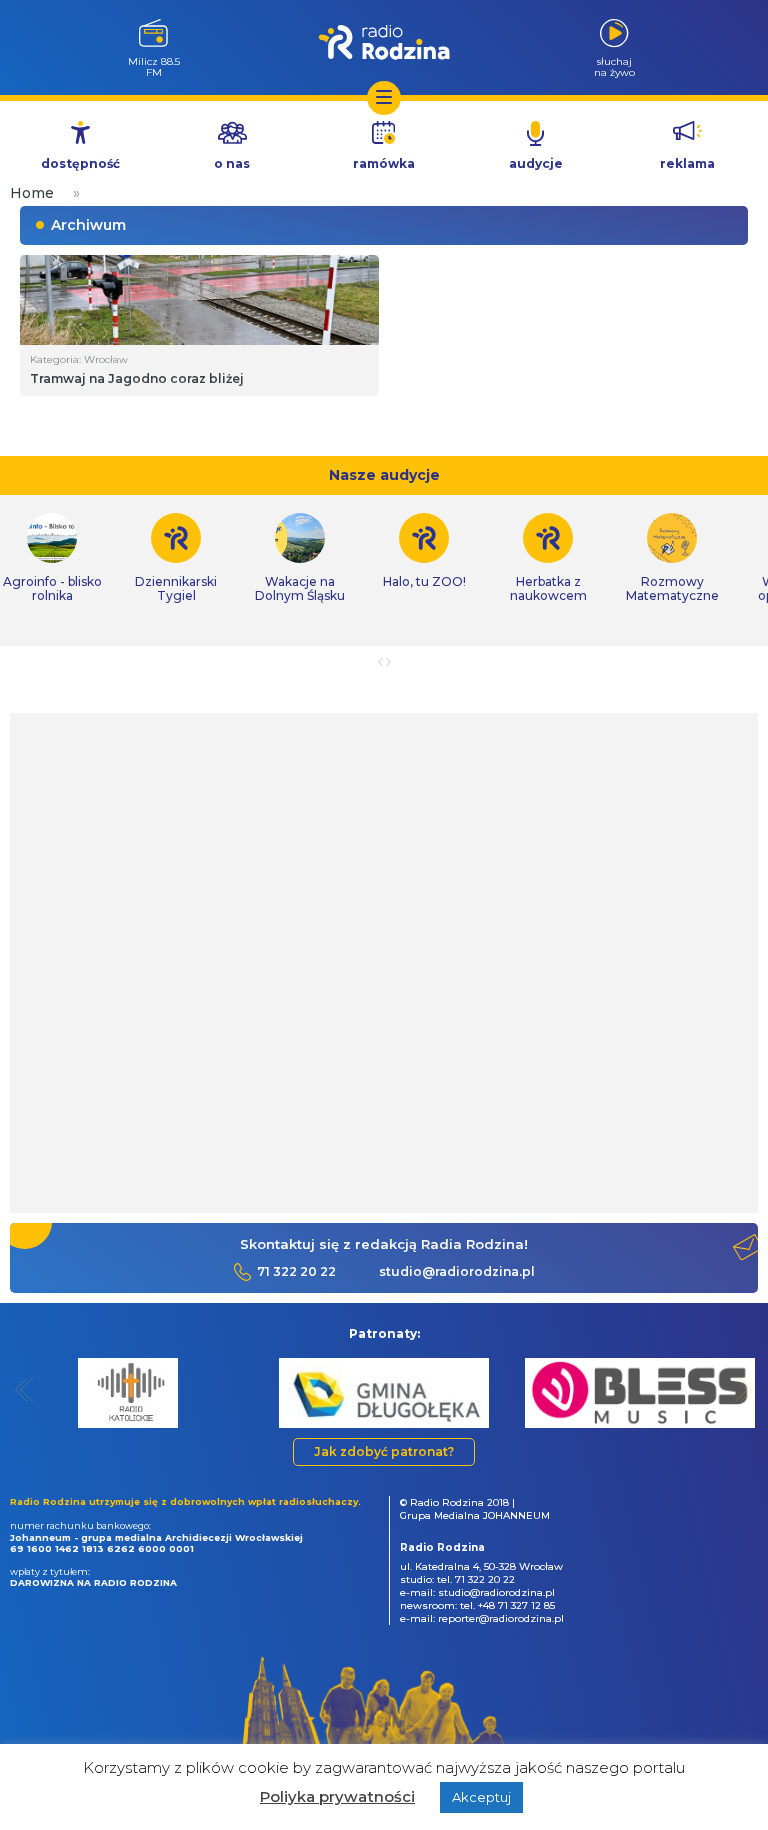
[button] (24, 1389)
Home (32, 193)
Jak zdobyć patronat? (384, 1451)
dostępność (80, 163)
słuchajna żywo (614, 66)
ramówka (384, 163)
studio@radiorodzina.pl (457, 1271)
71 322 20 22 (296, 1271)
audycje (536, 163)
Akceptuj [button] (481, 1797)
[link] (176, 558)
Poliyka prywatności (337, 1796)
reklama (687, 163)
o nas (232, 163)
